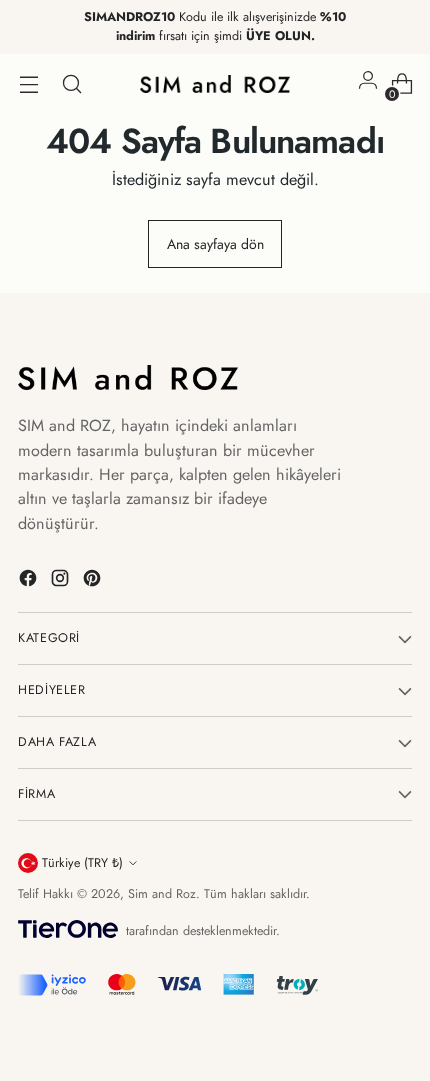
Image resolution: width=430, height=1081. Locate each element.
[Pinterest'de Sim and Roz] (94, 581)
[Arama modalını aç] (71, 84)
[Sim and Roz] (215, 84)
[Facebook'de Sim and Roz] (30, 581)
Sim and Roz (162, 894)
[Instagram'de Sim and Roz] (62, 581)
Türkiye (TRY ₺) (82, 863)
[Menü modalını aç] (28, 84)
